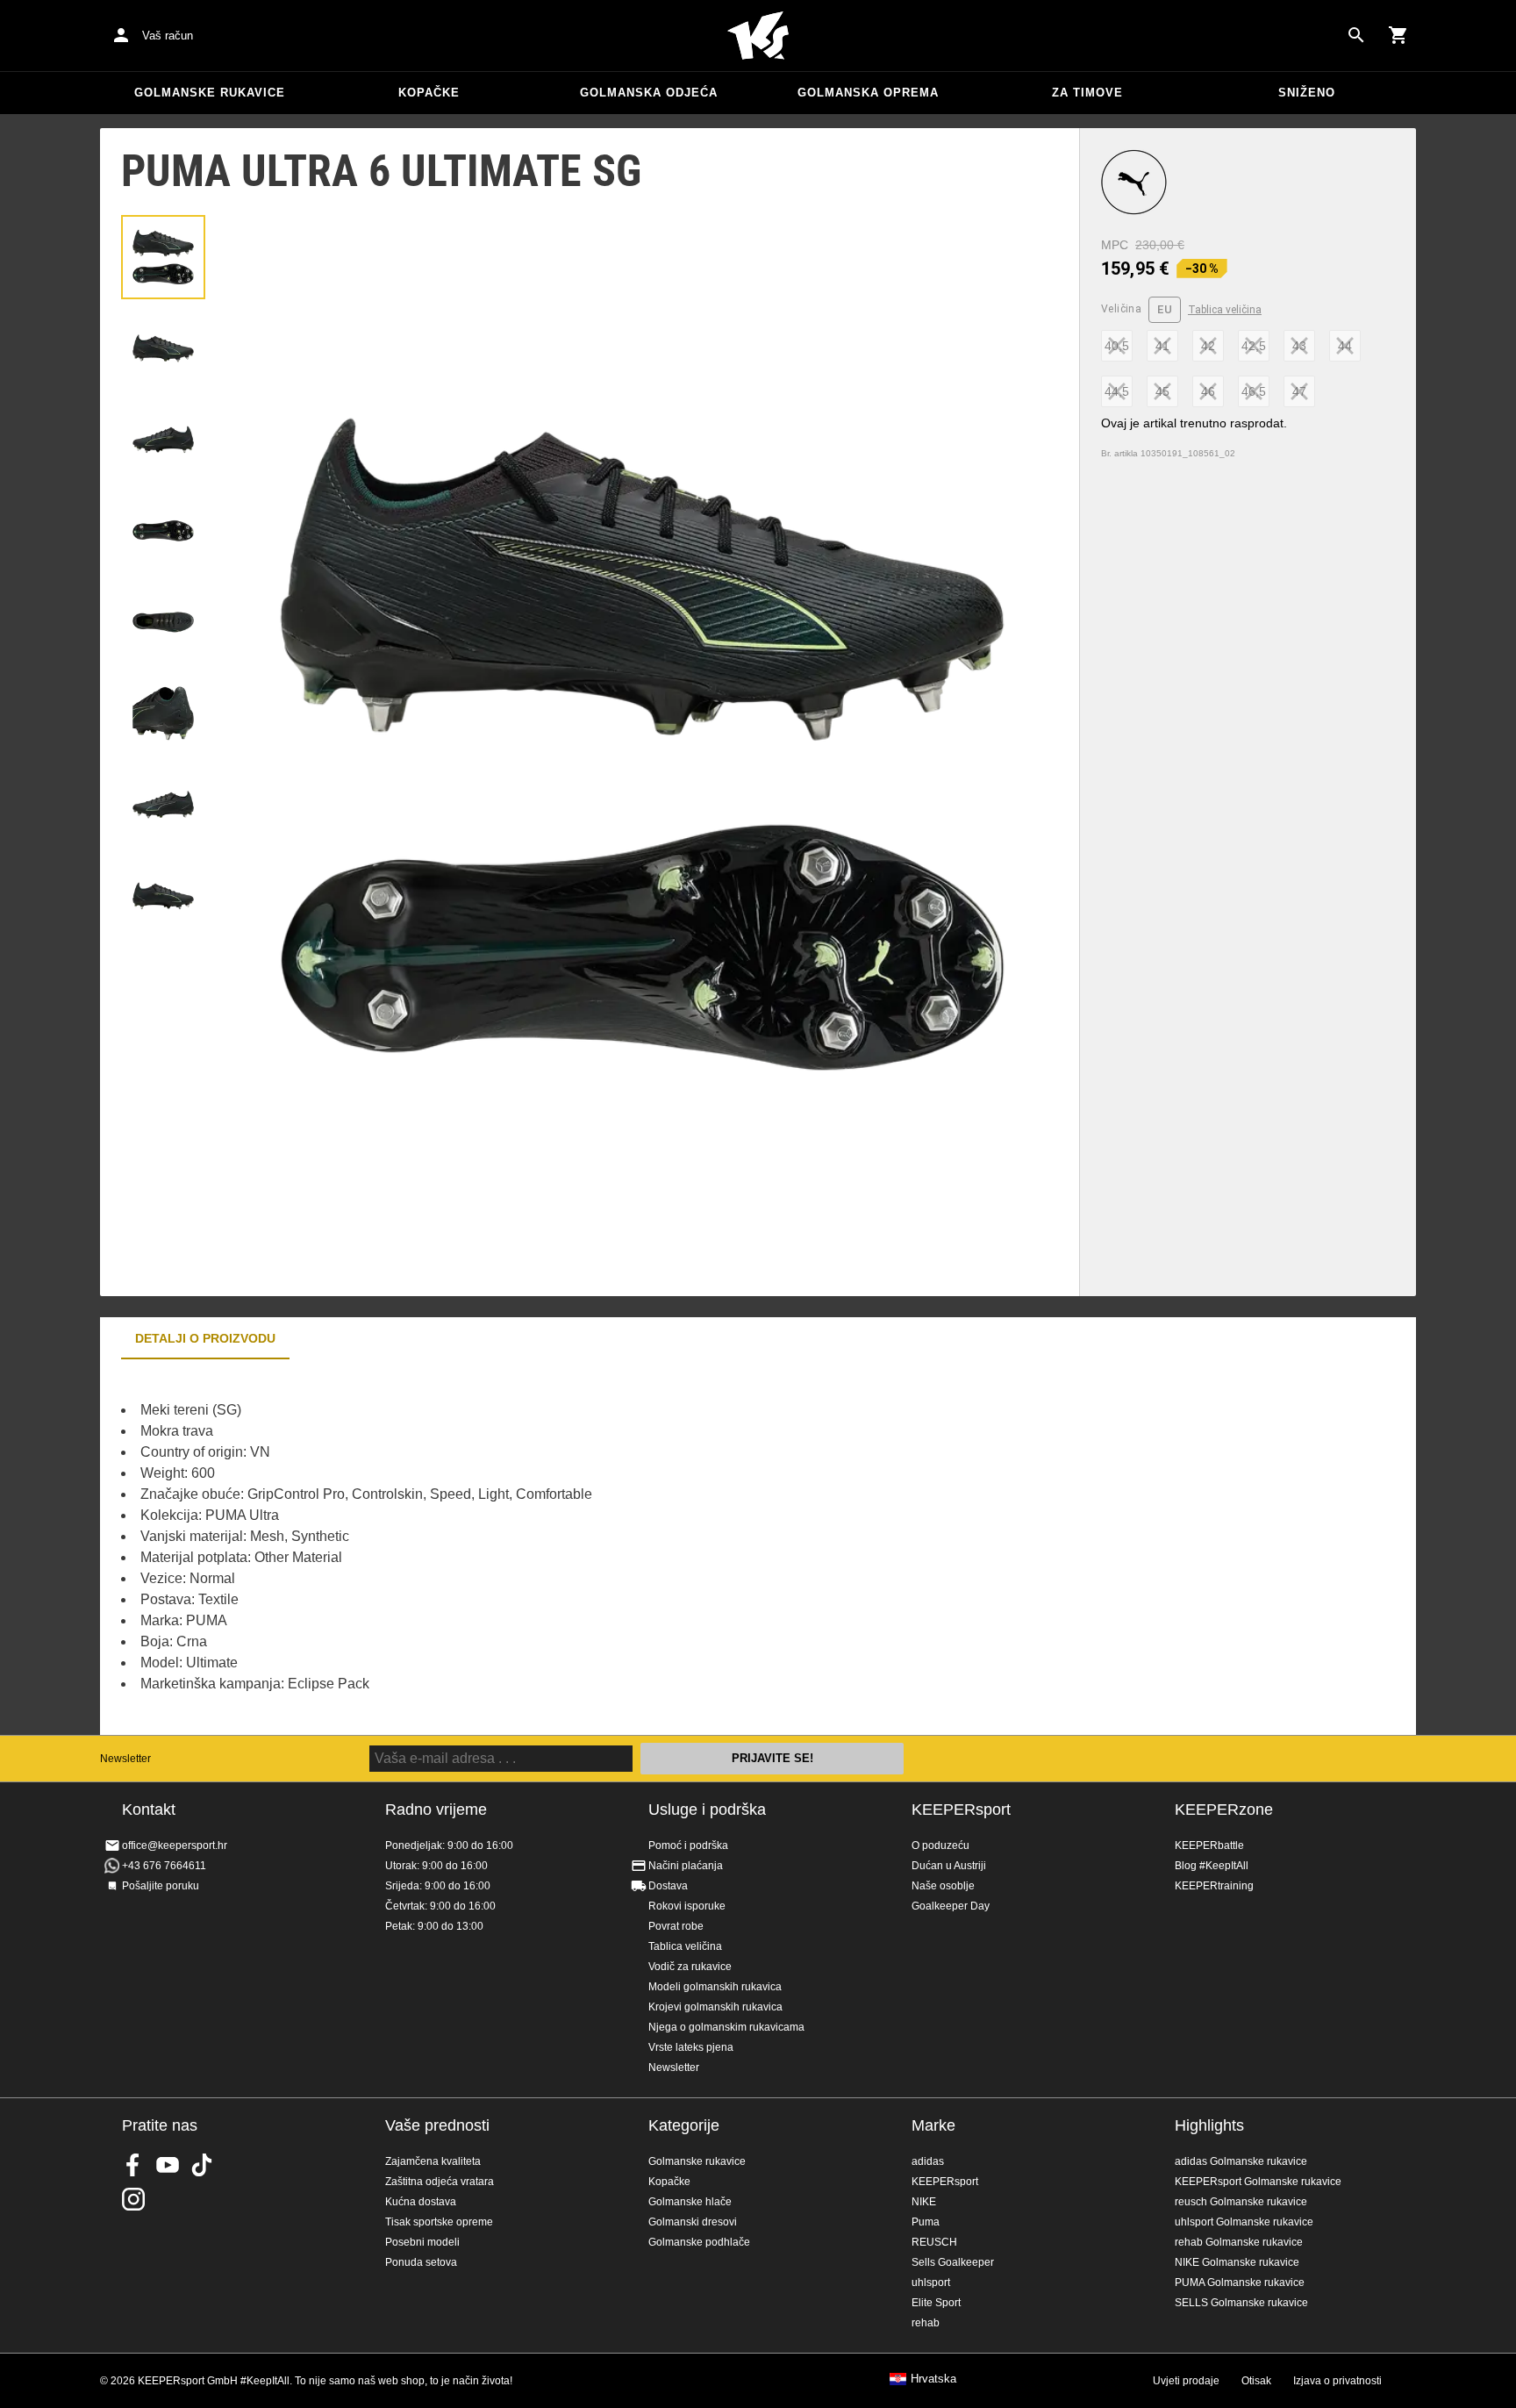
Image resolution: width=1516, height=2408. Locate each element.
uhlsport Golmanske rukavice (1244, 2222)
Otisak (1256, 2381)
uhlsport (931, 2283)
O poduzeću (940, 1845)
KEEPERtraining (1214, 1886)
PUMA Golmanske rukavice (1240, 2283)
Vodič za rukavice (690, 1967)
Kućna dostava (421, 2202)
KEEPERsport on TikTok (202, 2165)
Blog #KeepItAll (1212, 1866)
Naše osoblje (943, 1886)
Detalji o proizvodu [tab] (205, 1338)
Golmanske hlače (690, 2202)
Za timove (1087, 93)
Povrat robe (676, 1926)
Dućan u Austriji (949, 1866)
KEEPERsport (961, 1810)
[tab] (163, 257)
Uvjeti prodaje (1186, 2381)
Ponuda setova (421, 2262)
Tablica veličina (1225, 310)
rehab (926, 2323)
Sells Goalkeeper (953, 2262)
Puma (926, 2222)
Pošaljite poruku (161, 1886)
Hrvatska (933, 2379)
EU (1165, 309)
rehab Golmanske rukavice (1239, 2242)
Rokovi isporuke (687, 1906)
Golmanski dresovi (693, 2222)
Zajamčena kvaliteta (433, 2161)
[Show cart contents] (1398, 35)
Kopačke (429, 93)
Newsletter (125, 1759)
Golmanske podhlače (699, 2242)
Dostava (668, 1886)
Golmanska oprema (868, 93)
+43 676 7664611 (164, 1866)
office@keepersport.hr (175, 1845)
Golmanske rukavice (210, 93)
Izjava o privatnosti (1337, 2381)
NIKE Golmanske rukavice (1237, 2262)
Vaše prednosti (437, 2125)
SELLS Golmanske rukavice (1241, 2303)
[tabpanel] (407, 1547)
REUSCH (934, 2242)
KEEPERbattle (1209, 1845)
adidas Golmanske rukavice (1241, 2161)
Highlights (1209, 2125)
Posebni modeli (422, 2242)
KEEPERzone (1224, 1810)
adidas (928, 2161)
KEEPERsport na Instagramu (133, 2199)
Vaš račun (168, 36)
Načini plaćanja (686, 1866)
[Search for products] (1356, 35)
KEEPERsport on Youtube (168, 2165)
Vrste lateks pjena (691, 2047)
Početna (758, 36)
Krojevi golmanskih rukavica (715, 2007)
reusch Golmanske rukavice (1241, 2202)
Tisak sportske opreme (439, 2222)
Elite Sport (936, 2303)
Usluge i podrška (707, 1810)
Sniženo (1307, 93)
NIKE (924, 2202)
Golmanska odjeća (649, 93)
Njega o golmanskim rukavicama (726, 2027)
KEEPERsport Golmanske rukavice (1258, 2182)
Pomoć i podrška (688, 1845)
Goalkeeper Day (951, 1906)
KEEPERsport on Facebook (133, 2165)
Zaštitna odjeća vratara (440, 2182)
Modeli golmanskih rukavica (715, 1987)
